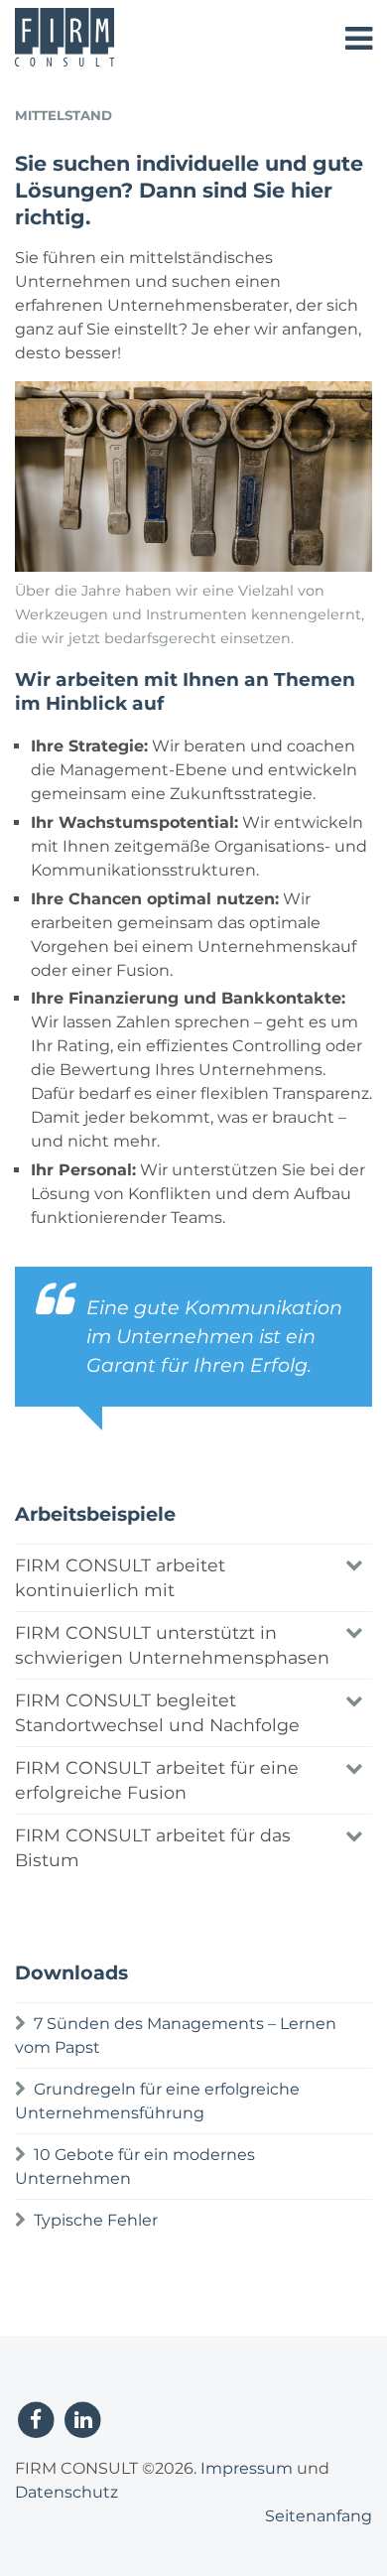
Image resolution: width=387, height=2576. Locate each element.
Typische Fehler (96, 2220)
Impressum (247, 2468)
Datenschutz (66, 2492)
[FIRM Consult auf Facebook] (36, 2419)
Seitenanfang (319, 2516)
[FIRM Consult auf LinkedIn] (83, 2419)
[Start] (64, 61)
